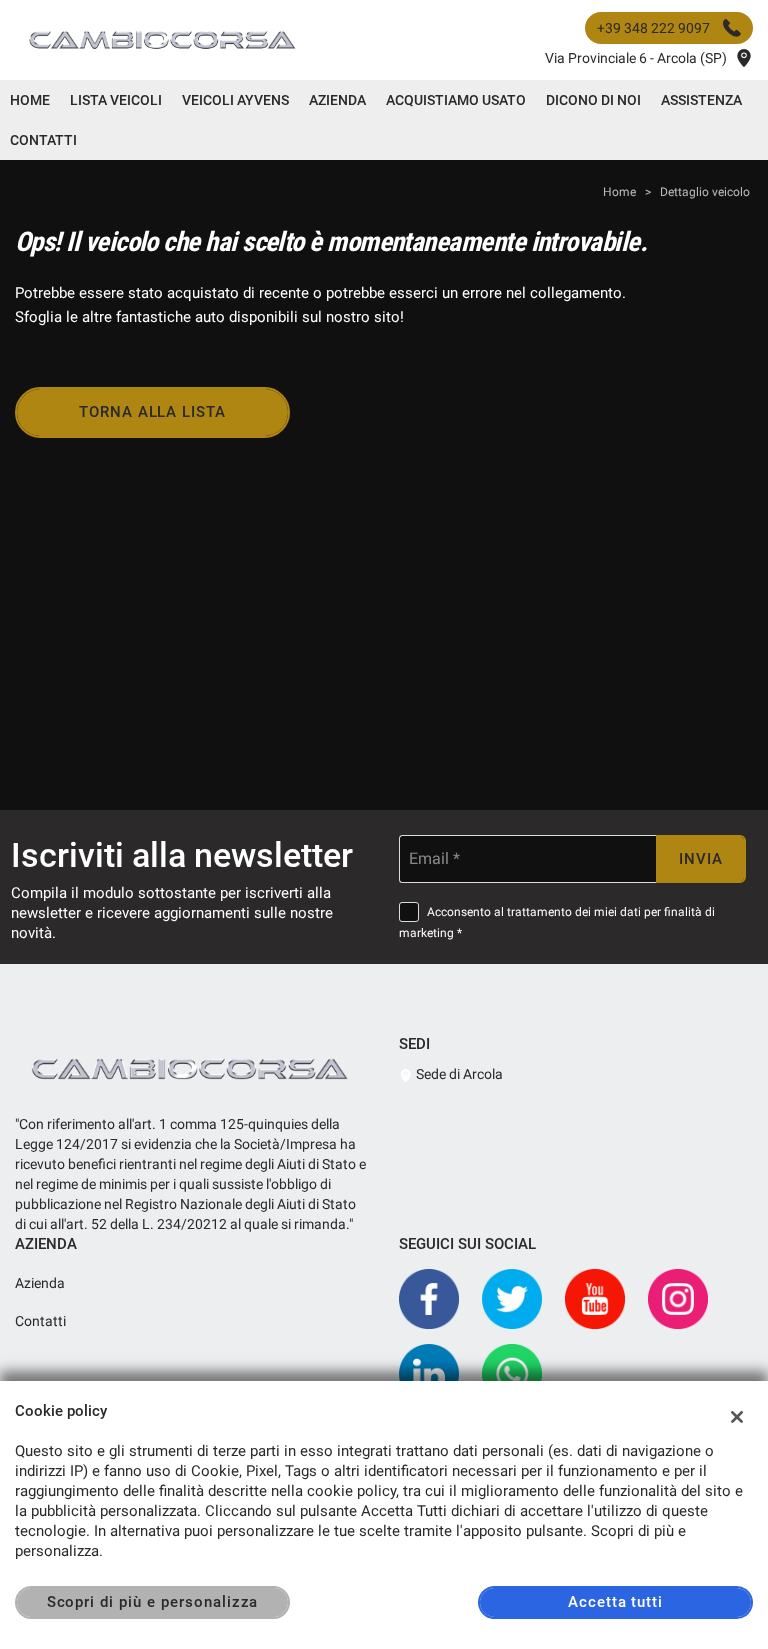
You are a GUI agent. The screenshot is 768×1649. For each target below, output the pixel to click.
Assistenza (701, 100)
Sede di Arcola (458, 1074)
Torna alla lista (152, 412)
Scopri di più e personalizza (153, 1602)
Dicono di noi (593, 100)
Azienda (337, 100)
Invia (701, 859)
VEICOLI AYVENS (235, 100)
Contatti (43, 140)
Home (30, 100)
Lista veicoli (116, 100)
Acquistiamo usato (456, 100)
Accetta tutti (615, 1602)
